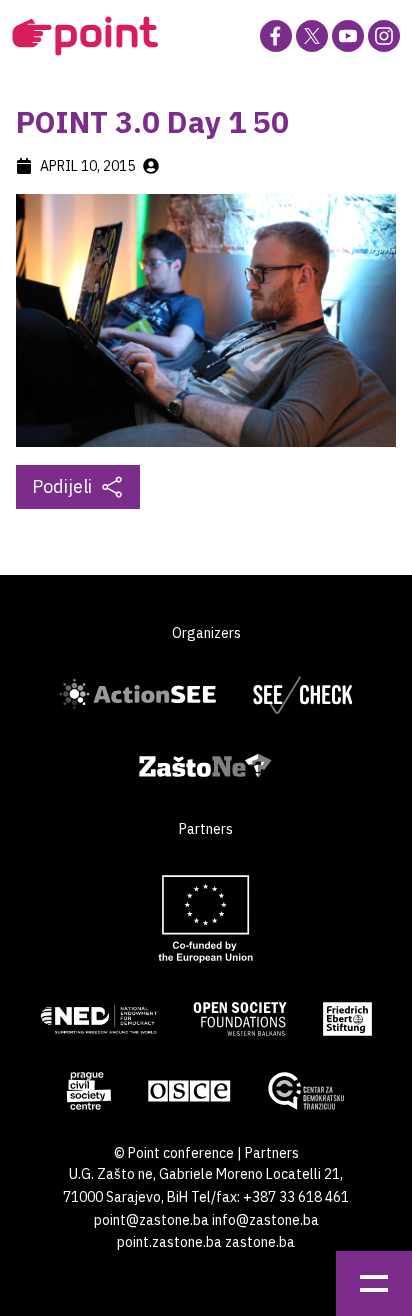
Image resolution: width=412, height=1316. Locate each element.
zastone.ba (260, 1242)
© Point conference (174, 1153)
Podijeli (62, 486)
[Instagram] (384, 36)
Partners (272, 1153)
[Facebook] (276, 36)
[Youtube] (348, 36)
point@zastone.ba (151, 1220)
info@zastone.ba (265, 1220)
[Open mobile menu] (374, 1283)
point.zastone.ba (169, 1242)
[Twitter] (312, 36)
